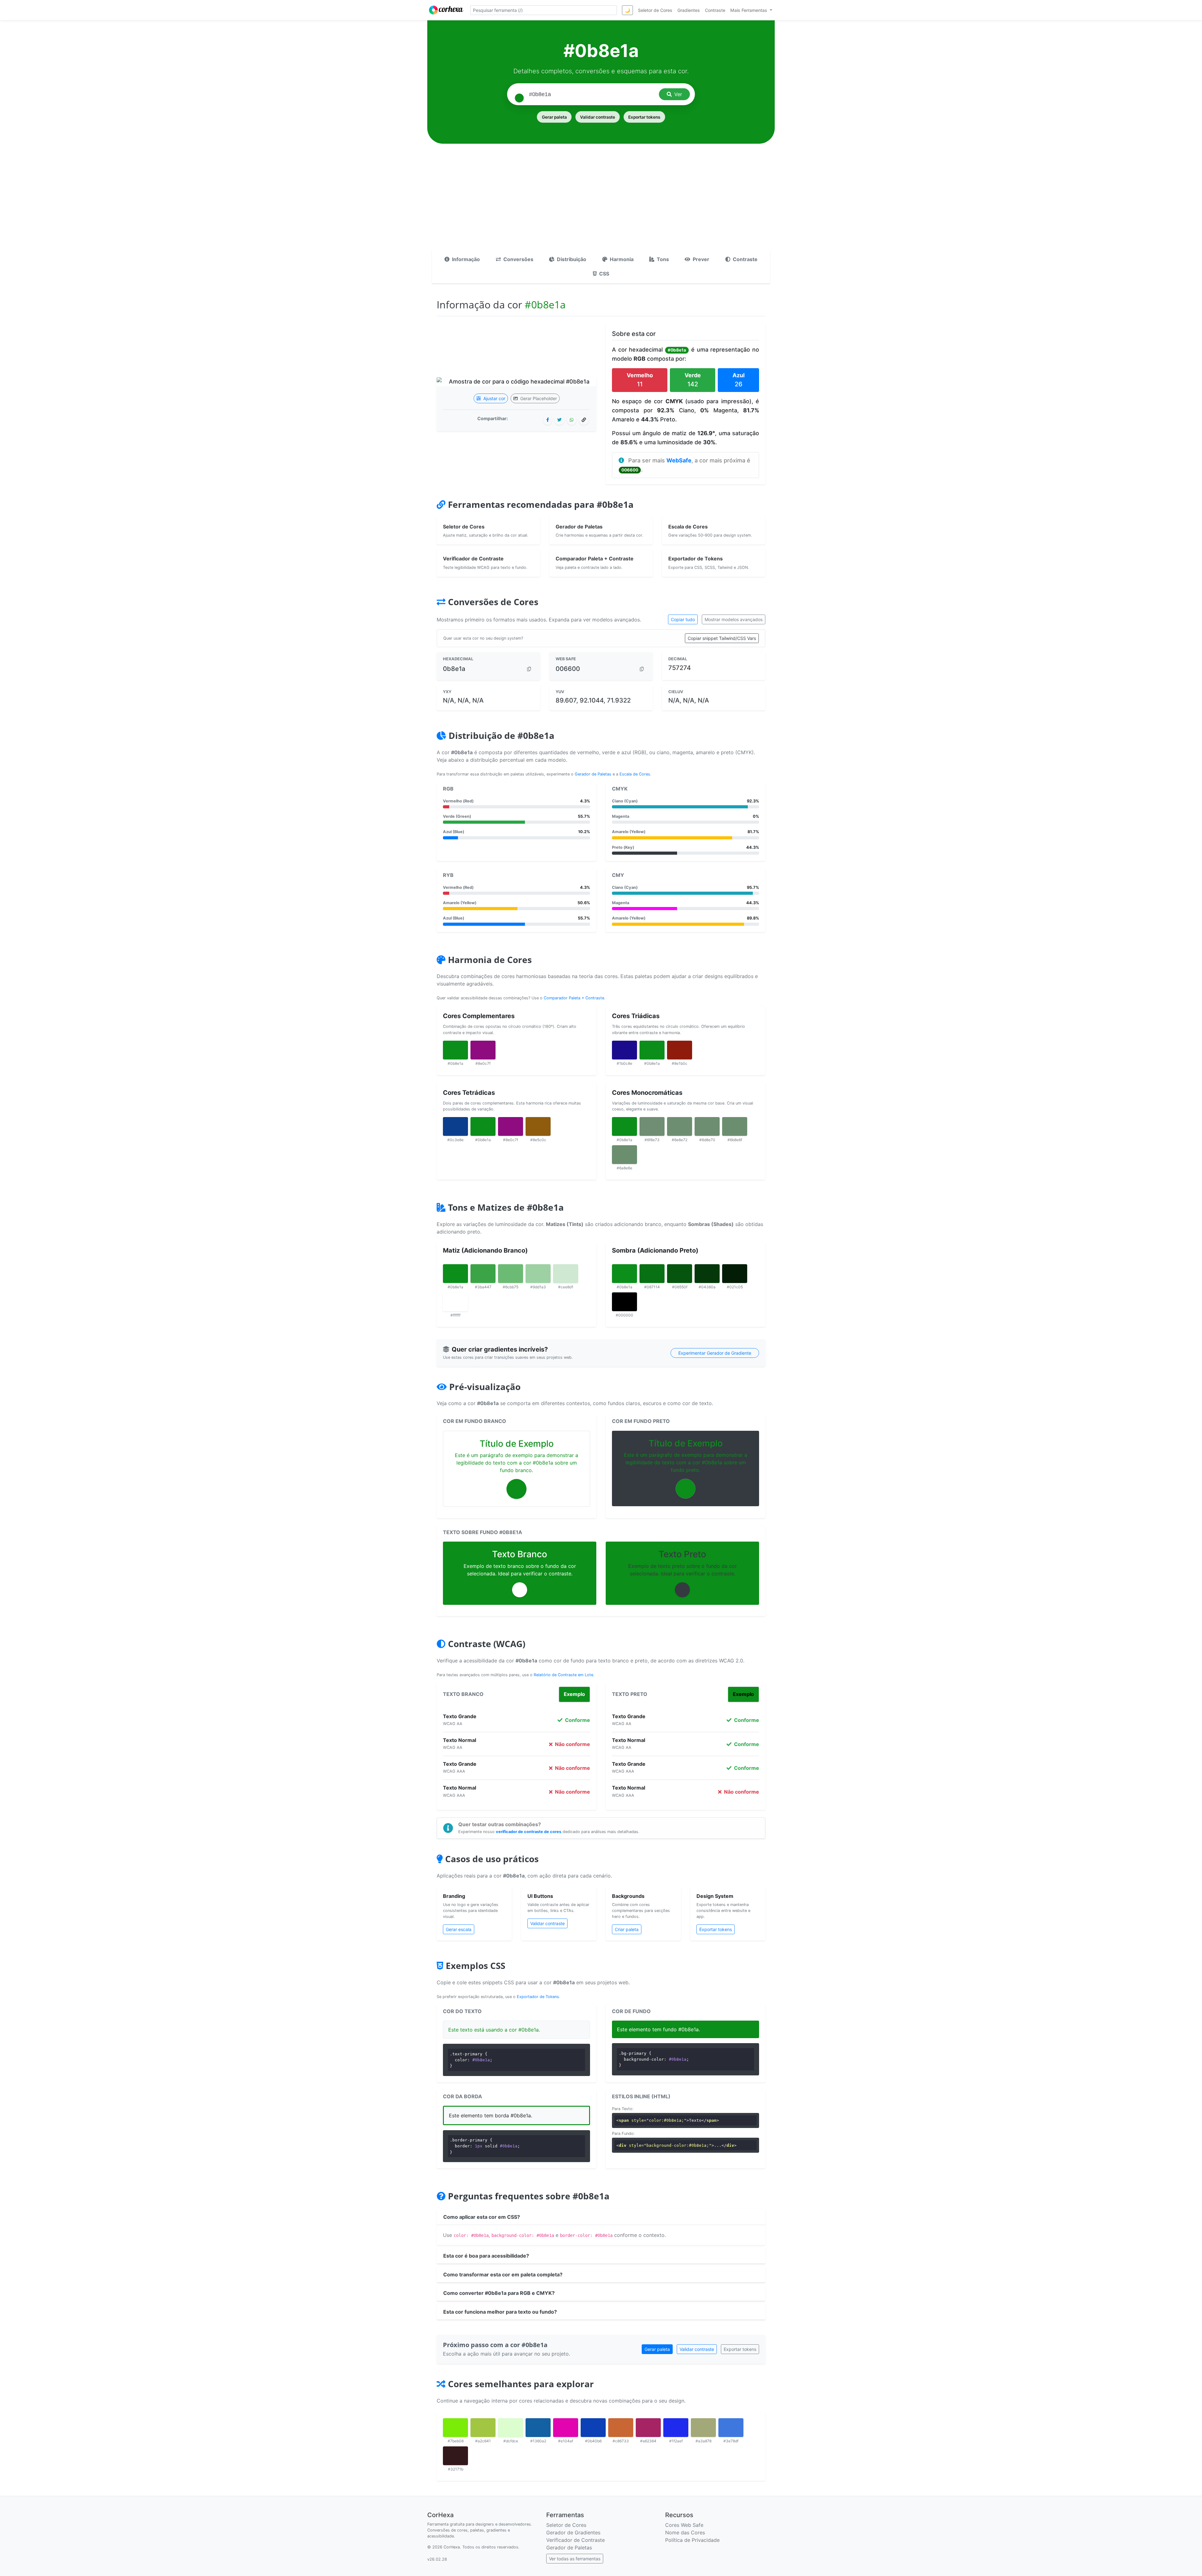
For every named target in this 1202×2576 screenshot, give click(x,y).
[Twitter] (559, 420)
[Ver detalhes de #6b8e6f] (735, 1126)
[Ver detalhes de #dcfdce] (511, 2428)
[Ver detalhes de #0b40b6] (593, 2428)
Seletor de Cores (566, 2525)
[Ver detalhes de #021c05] (735, 1274)
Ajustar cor (494, 398)
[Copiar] (529, 669)
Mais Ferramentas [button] (749, 10)
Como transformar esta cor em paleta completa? (503, 2275)
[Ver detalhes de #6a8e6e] (624, 1155)
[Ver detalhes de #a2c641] (483, 2428)
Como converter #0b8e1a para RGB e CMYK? (499, 2293)
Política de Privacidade (692, 2540)
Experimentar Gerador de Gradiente (715, 1353)
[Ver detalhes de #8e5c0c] (538, 1126)
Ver (678, 94)
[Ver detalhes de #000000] (624, 1302)
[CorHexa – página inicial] (446, 10)
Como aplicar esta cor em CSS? (482, 2217)
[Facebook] (548, 420)
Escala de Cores (635, 774)
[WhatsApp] (572, 420)
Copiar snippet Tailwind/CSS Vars (722, 638)
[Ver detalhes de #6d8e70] (707, 1126)
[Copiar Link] (584, 420)
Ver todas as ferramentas (575, 2559)
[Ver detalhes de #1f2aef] (676, 2428)
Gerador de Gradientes (573, 2532)
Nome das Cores (685, 2532)
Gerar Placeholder (538, 398)
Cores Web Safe (684, 2525)
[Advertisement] (601, 203)
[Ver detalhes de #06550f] (680, 1274)
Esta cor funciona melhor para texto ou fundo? (500, 2312)
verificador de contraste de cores (529, 1832)
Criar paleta (627, 1929)
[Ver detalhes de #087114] (652, 1274)
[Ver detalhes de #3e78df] (731, 2428)
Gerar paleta (554, 117)
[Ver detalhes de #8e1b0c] (680, 1050)
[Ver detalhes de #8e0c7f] (483, 1050)
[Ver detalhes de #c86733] (621, 2428)
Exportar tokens (644, 117)
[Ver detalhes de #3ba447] (483, 1274)
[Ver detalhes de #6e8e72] (680, 1126)
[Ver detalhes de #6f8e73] (652, 1126)
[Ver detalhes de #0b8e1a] (455, 1050)
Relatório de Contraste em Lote (563, 1675)
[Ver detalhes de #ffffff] (455, 1302)
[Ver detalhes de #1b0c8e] (624, 1050)
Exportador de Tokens (538, 1997)
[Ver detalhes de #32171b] (455, 2456)
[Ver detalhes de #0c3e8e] (455, 1126)
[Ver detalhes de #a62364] (648, 2428)
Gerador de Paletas (593, 774)
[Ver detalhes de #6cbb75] (511, 1274)
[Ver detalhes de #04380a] (707, 1274)
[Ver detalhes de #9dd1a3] (538, 1274)
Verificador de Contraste (575, 2540)
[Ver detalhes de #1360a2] (538, 2428)
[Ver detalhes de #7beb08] (455, 2428)
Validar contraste (598, 117)
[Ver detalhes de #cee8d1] (566, 1274)
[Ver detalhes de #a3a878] (703, 2428)
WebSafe (679, 460)
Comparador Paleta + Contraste (574, 998)
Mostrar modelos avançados (734, 619)
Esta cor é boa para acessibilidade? (486, 2256)
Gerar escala (459, 1929)
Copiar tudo (683, 619)
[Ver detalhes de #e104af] (566, 2428)
